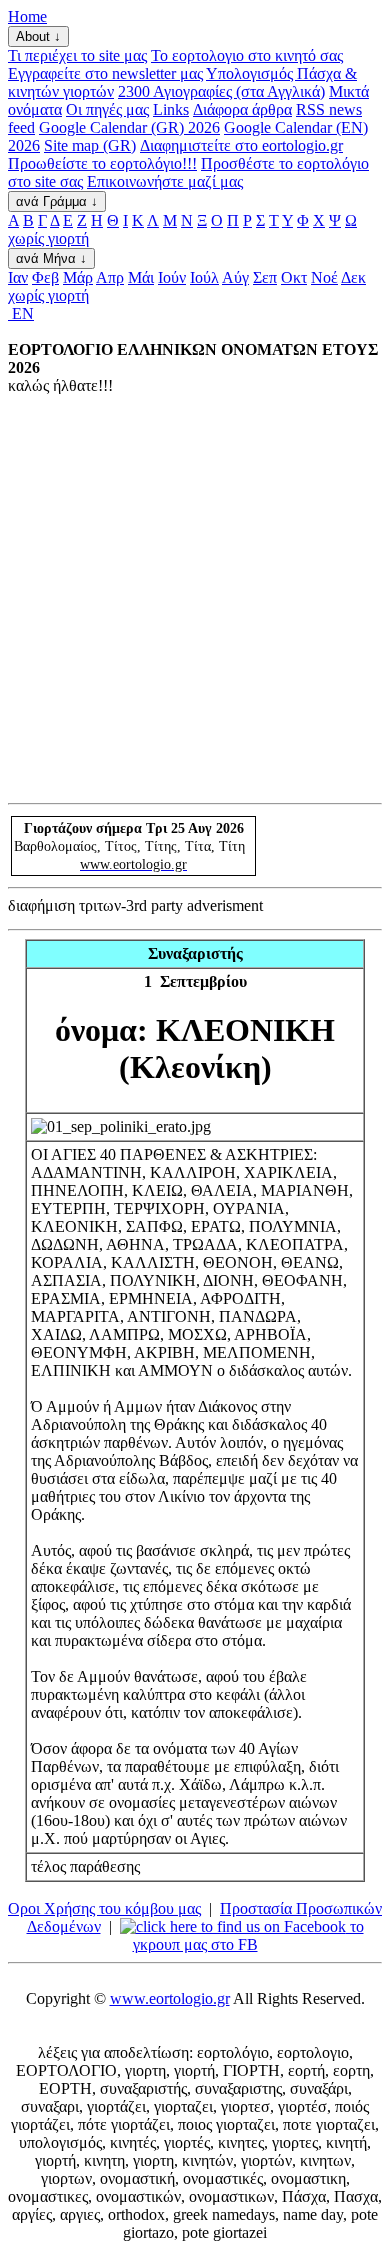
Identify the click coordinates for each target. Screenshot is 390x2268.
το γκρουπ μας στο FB (248, 1935)
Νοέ (324, 277)
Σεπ (265, 277)
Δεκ (353, 277)
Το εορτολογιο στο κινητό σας (247, 55)
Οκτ (294, 277)
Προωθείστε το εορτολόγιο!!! (102, 163)
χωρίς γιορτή (48, 238)
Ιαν (18, 277)
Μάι (141, 277)
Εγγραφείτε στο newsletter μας (105, 73)
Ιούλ (204, 277)
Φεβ (45, 277)
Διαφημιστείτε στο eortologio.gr (241, 145)
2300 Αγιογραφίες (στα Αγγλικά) (221, 91)
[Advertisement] (195, 598)
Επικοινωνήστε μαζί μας (165, 181)
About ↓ (38, 36)
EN (21, 313)
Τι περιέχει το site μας (77, 55)
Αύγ (235, 277)
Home (27, 16)
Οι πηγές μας (107, 109)
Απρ (110, 277)
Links (171, 109)
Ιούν (172, 277)
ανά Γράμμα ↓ (57, 201)
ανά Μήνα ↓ (51, 258)
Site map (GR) (90, 145)
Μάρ (78, 277)
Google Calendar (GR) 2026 (129, 127)
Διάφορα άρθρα (242, 109)
